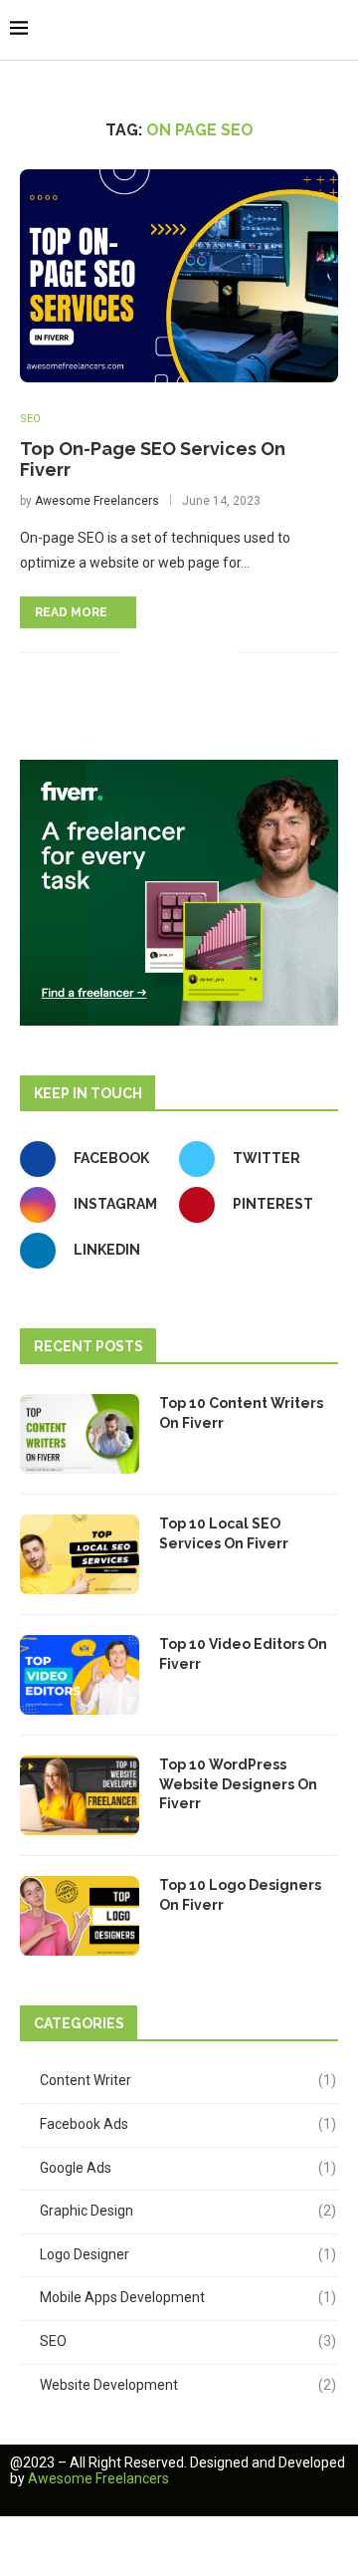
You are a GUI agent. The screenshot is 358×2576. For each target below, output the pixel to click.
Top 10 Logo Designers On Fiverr (240, 1895)
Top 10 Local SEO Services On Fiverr (224, 1533)
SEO (30, 419)
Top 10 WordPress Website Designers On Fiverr (238, 1784)
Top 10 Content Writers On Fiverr (241, 1413)
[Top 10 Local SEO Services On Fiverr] (80, 1554)
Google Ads (188, 2168)
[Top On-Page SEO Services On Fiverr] (179, 275)
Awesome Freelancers (97, 501)
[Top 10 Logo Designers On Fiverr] (80, 1916)
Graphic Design (188, 2211)
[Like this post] (136, 652)
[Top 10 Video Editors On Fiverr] (80, 1675)
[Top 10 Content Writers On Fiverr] (80, 1434)
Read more (71, 612)
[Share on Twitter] (180, 652)
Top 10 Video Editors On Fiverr (243, 1654)
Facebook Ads (188, 2124)
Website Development (188, 2385)
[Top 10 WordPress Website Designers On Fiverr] (80, 1795)
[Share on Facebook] (160, 652)
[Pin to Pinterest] (201, 652)
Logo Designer (188, 2254)
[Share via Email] (222, 652)
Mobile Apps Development (188, 2297)
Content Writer (188, 2080)
